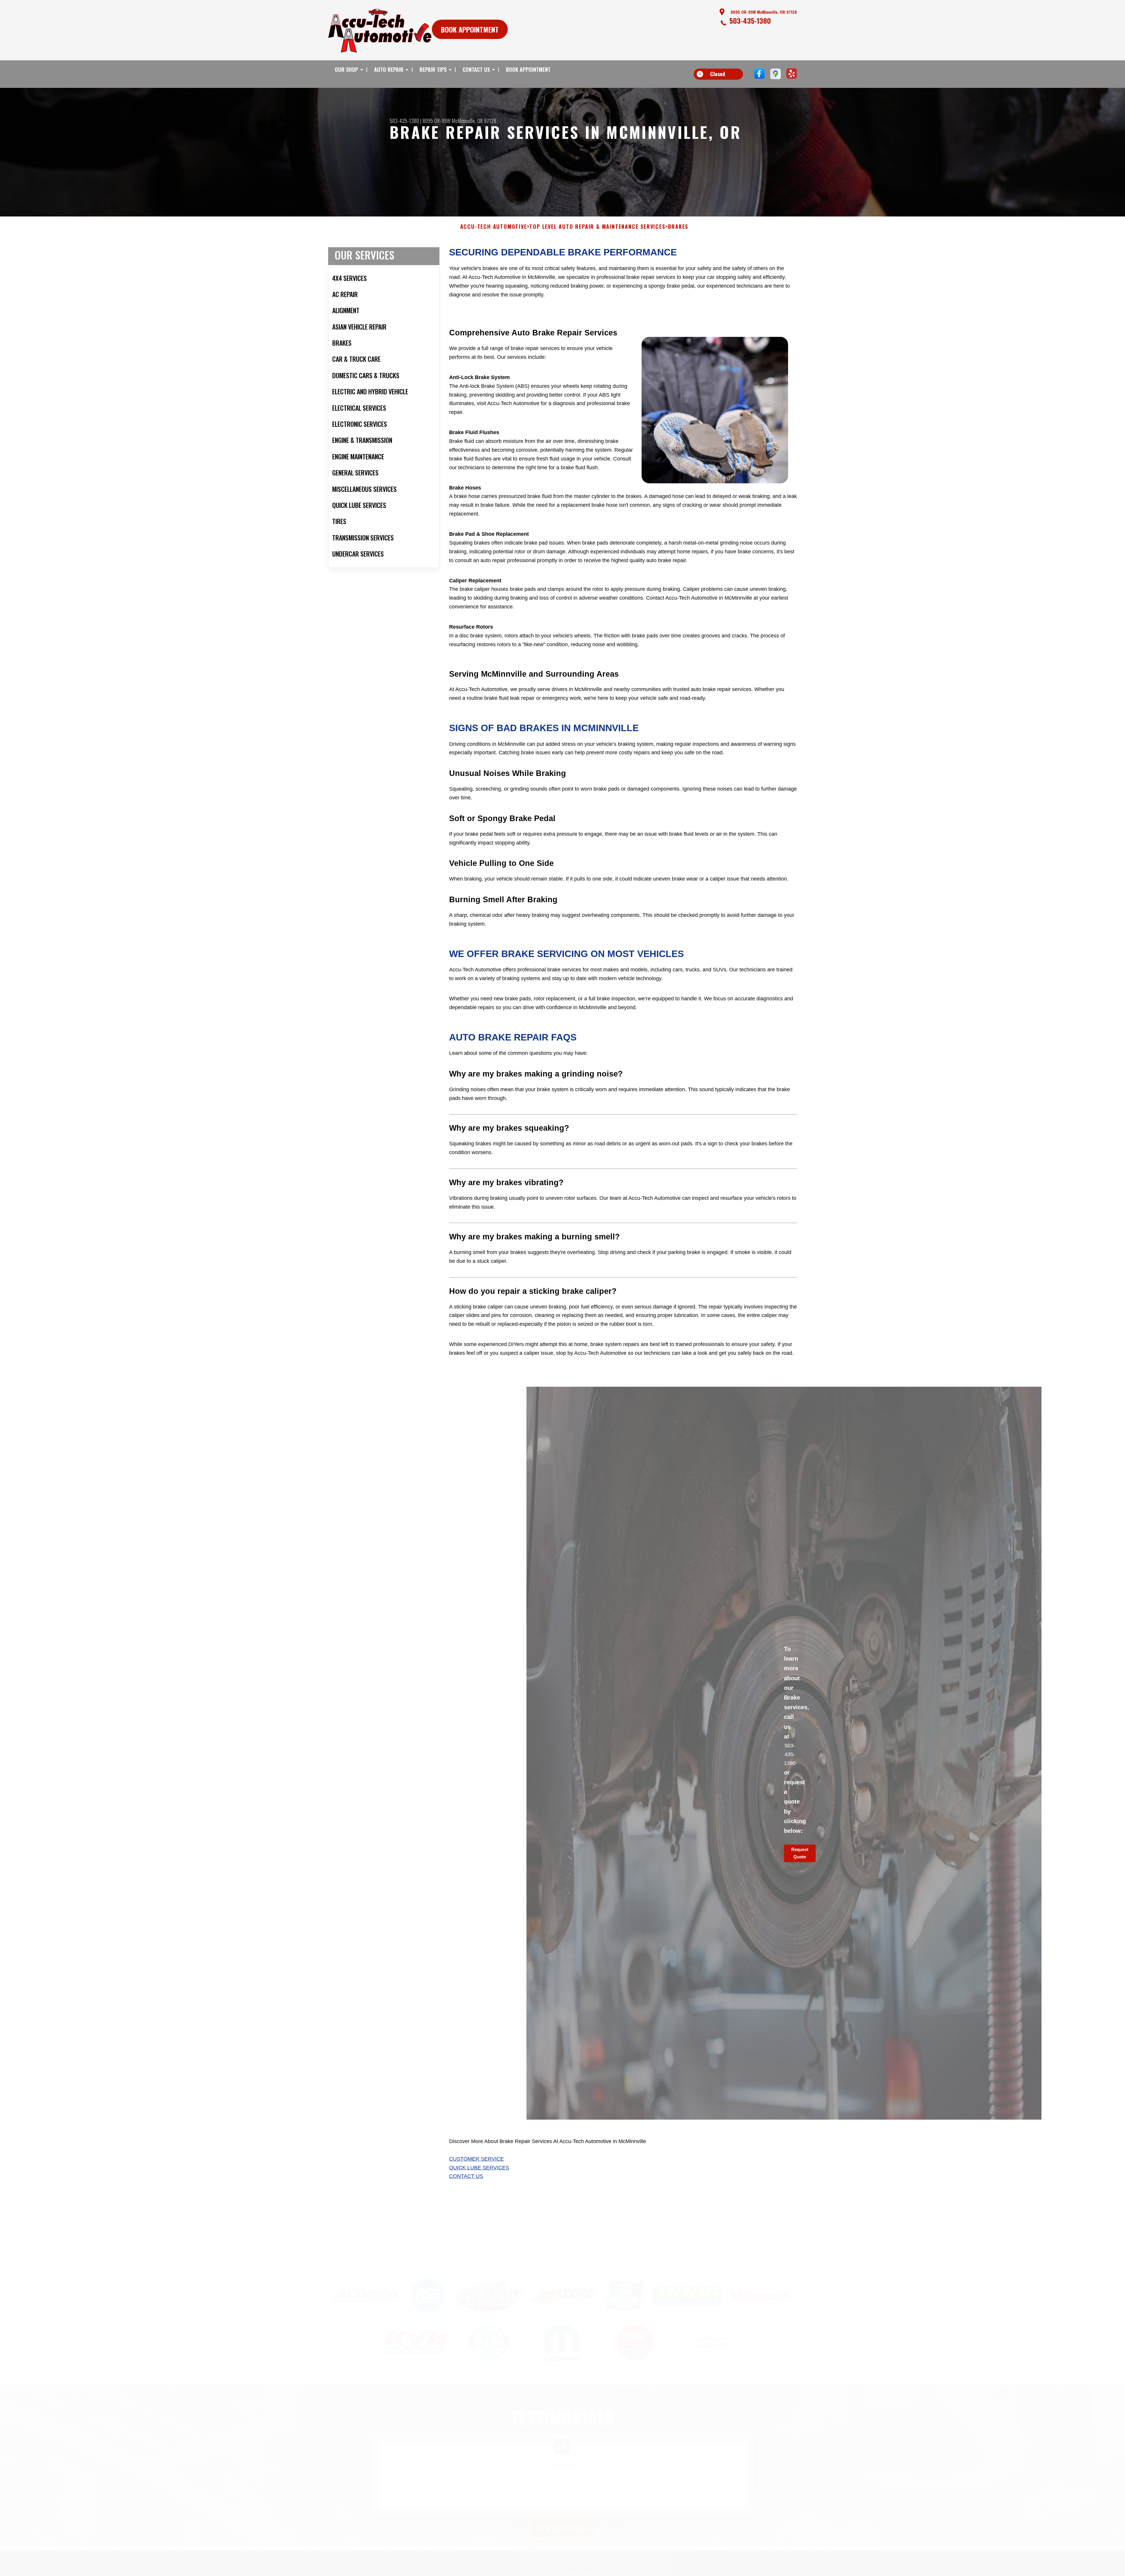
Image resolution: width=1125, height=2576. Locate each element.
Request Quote (800, 1853)
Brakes (678, 227)
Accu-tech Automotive (494, 227)
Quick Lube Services (479, 2168)
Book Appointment (528, 69)
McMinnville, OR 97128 (474, 121)
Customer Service (477, 2159)
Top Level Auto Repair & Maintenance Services (597, 227)
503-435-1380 (750, 21)
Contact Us (476, 69)
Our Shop (346, 69)
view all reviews (563, 2500)
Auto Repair (389, 69)
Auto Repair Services (562, 2564)
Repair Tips (433, 69)
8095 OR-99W (437, 121)
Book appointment (470, 29)
